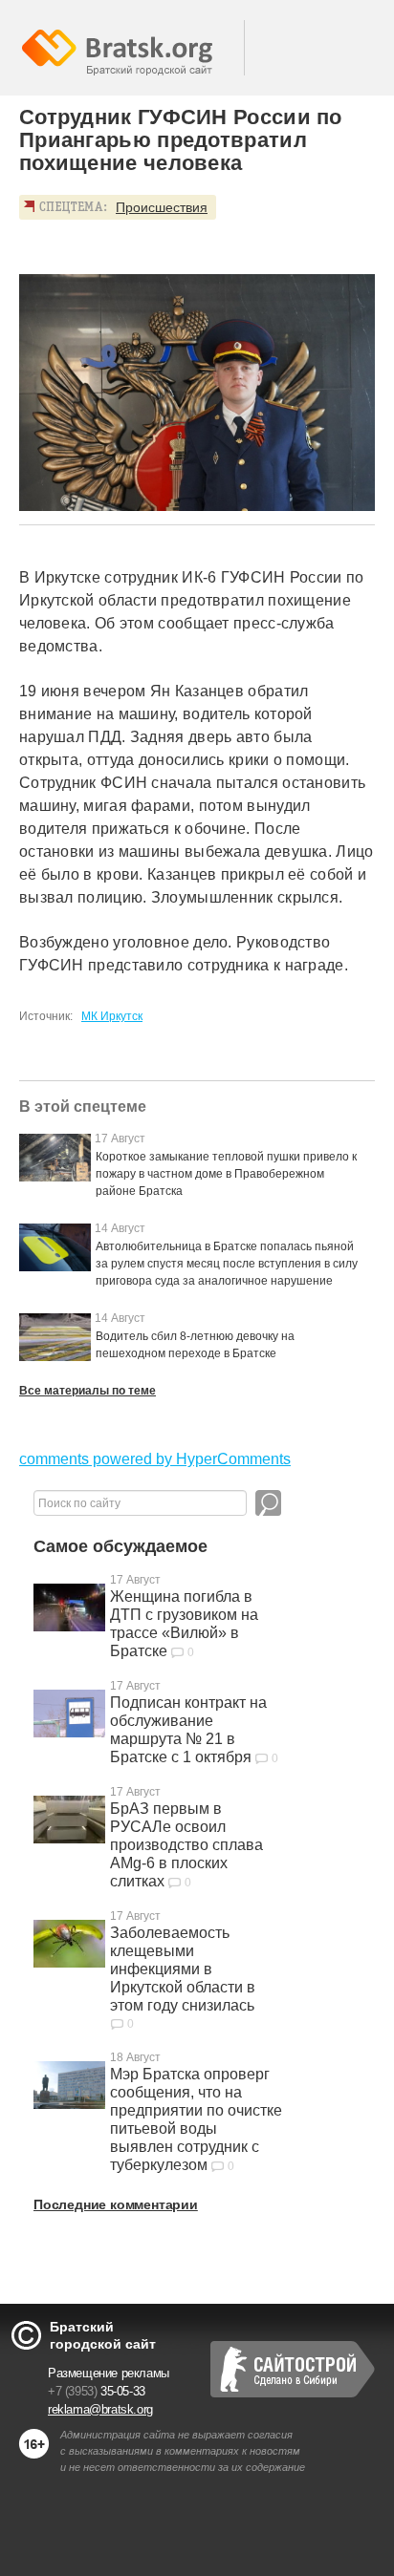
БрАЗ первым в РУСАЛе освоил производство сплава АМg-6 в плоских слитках (186, 1845)
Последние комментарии (116, 2204)
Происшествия (162, 207)
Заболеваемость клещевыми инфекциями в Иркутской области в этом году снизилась (183, 1969)
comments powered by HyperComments (155, 1459)
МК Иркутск (112, 1016)
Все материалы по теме (88, 1391)
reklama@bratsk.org (100, 2409)
